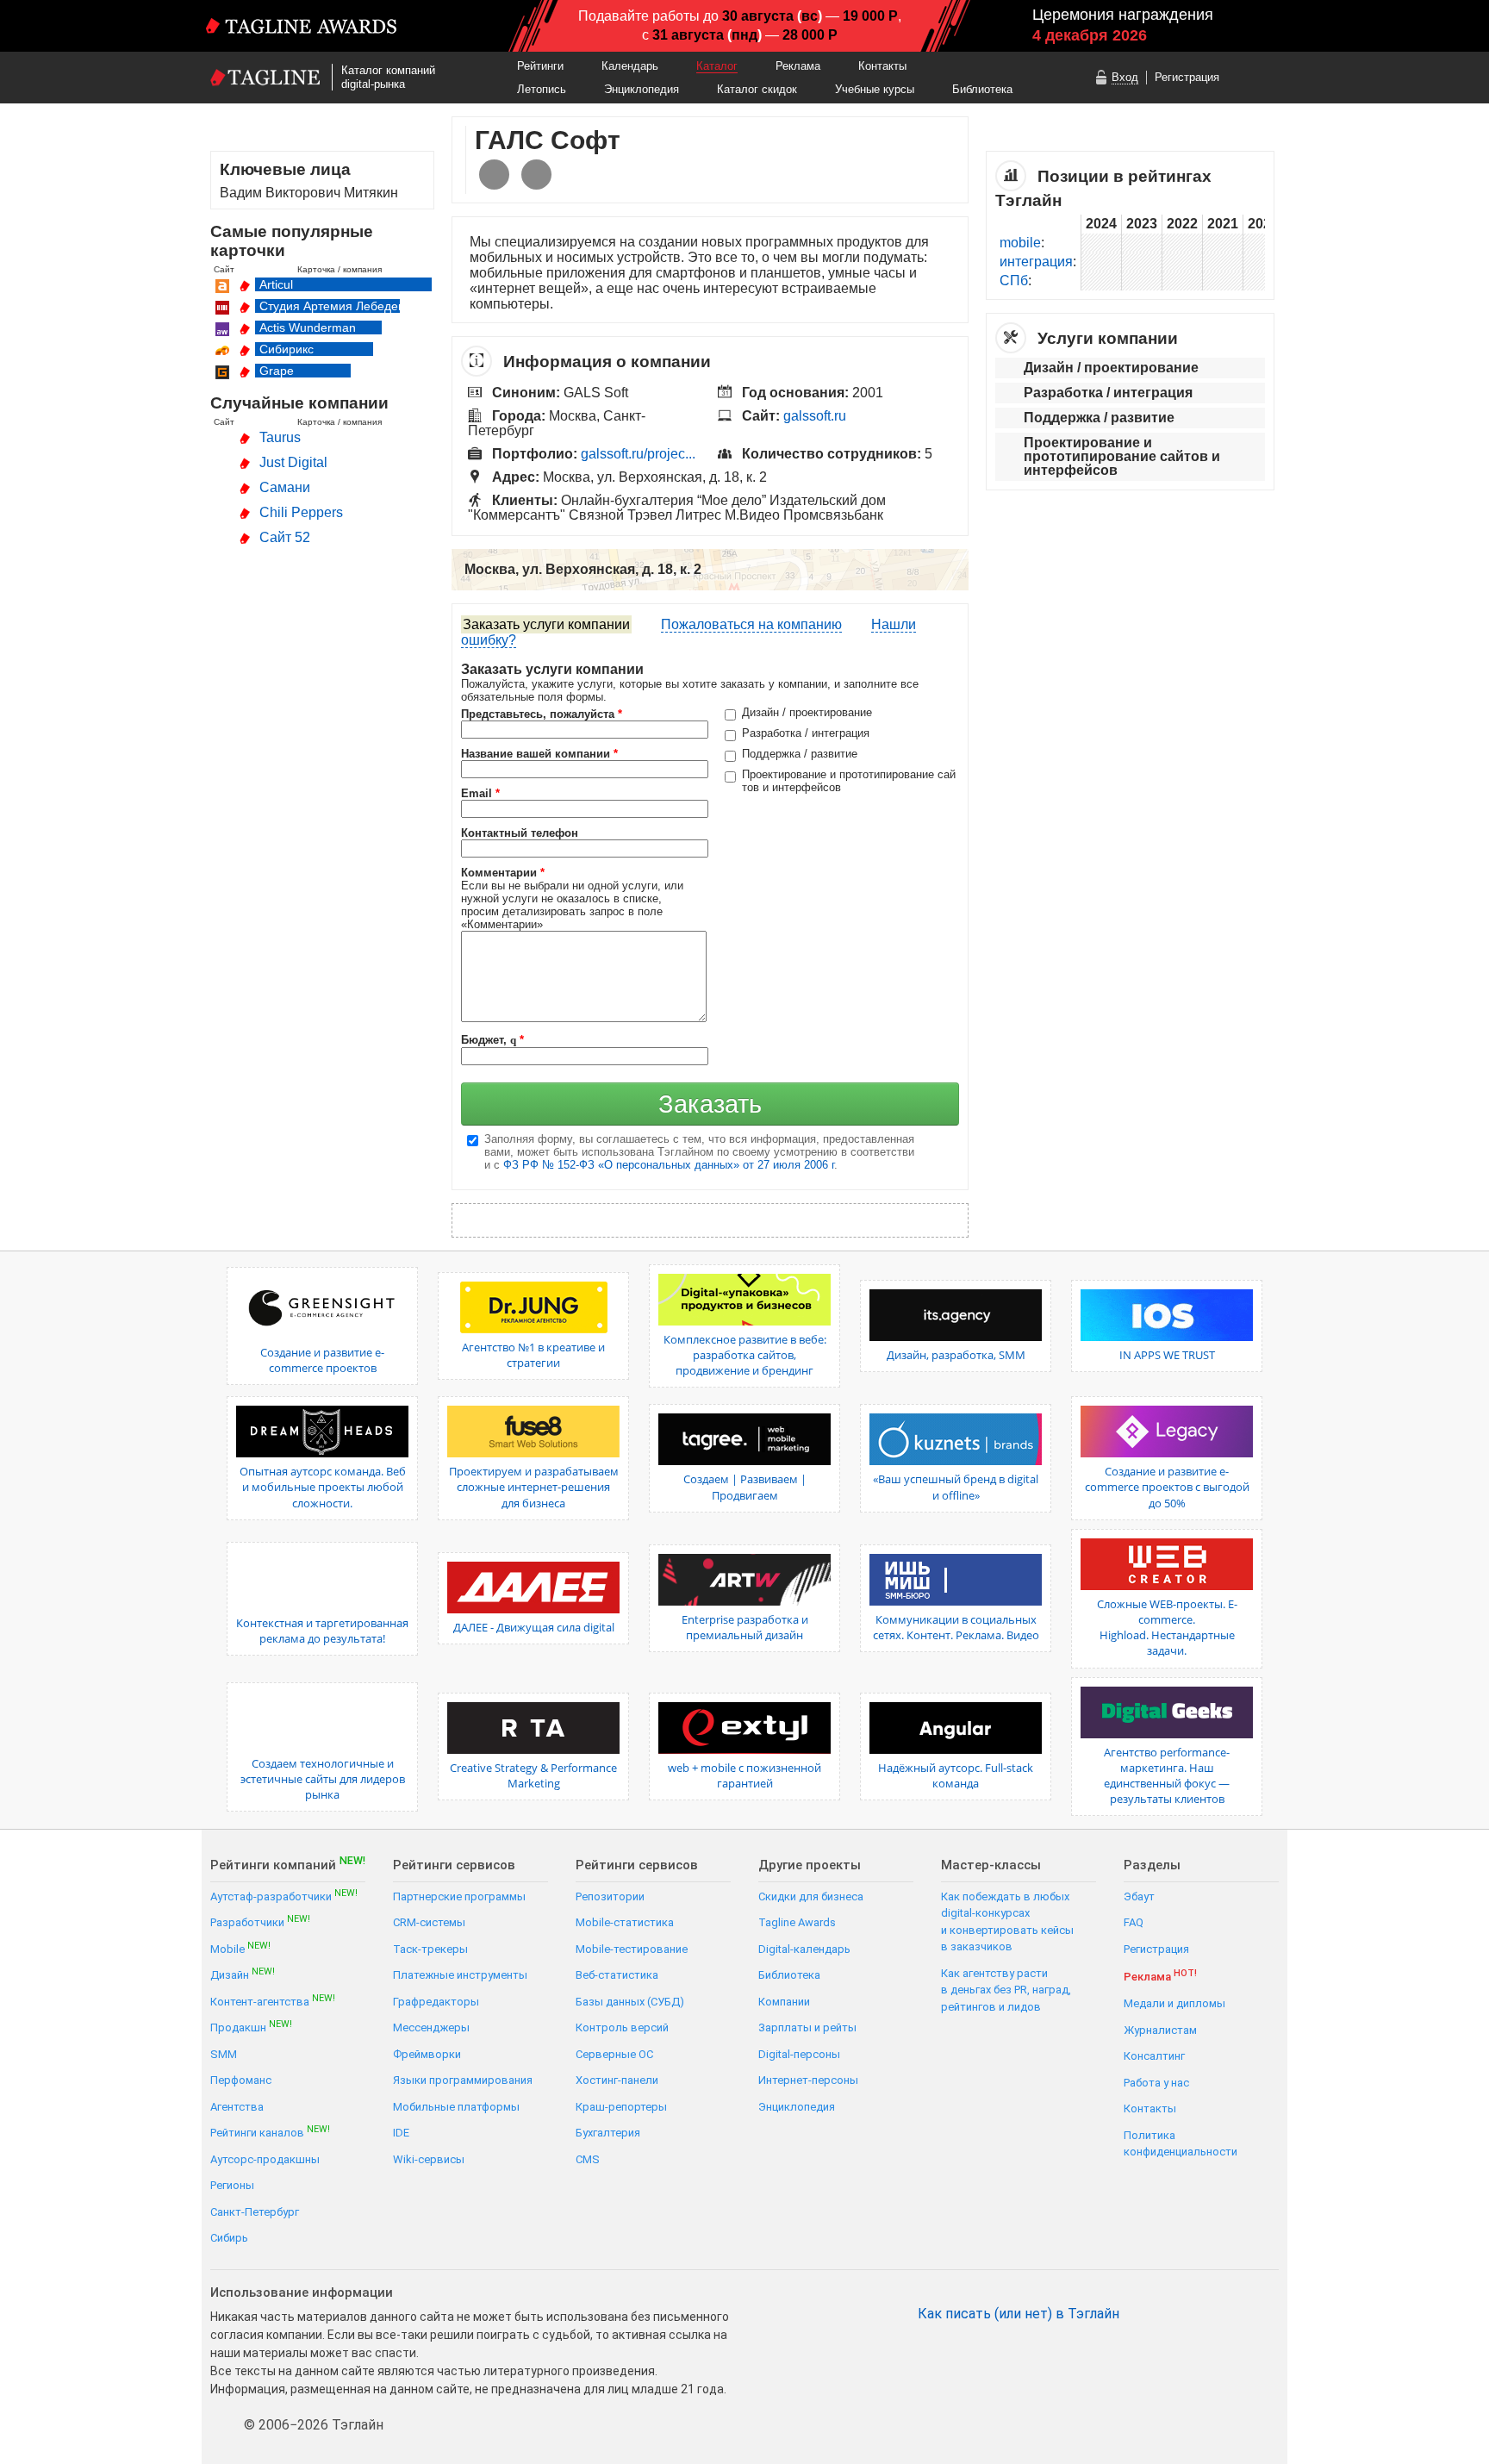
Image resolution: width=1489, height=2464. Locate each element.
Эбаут (1139, 1896)
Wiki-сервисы (429, 2159)
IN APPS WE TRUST (1167, 1355)
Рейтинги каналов (270, 2132)
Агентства (237, 2107)
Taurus (280, 437)
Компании (784, 2002)
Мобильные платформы (456, 2107)
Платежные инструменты (460, 1975)
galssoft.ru (815, 416)
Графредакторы (436, 2002)
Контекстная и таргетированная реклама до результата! (322, 1631)
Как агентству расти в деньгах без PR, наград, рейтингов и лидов (1006, 1990)
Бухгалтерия (608, 2133)
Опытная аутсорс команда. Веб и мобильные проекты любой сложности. (323, 1487)
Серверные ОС (614, 2054)
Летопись (542, 89)
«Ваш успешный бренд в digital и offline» (956, 1487)
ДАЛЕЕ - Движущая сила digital (534, 1627)
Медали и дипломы (1174, 2003)
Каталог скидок (757, 89)
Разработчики (260, 1921)
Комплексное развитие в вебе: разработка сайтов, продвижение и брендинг (745, 1355)
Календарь (630, 66)
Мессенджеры (431, 2027)
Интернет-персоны (808, 2080)
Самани (285, 487)
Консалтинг (1154, 2056)
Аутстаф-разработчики (284, 1896)
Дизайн (243, 1974)
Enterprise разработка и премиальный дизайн (745, 1627)
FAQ (1134, 1922)
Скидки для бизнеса (811, 1896)
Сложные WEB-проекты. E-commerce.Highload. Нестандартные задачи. (1167, 1628)
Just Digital (293, 462)
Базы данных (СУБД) (630, 2002)
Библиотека (982, 89)
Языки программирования (463, 2080)
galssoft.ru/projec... (638, 454)
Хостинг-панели (617, 2080)
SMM (224, 2054)
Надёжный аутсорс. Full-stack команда (956, 1775)
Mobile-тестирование (632, 1949)
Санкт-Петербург (255, 2212)
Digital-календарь (804, 1949)
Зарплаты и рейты (807, 2027)
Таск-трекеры (430, 1949)
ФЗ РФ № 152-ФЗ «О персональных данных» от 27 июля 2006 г (669, 1165)
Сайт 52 (285, 537)
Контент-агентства (273, 2001)
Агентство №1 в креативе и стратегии (533, 1355)
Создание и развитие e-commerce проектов (322, 1360)
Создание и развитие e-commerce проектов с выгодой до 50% (1167, 1487)
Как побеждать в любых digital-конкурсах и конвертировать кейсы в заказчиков (1007, 1922)
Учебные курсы (875, 89)
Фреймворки (427, 2054)
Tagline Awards (797, 1922)
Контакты (882, 66)
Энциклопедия (642, 89)
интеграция (1036, 262)
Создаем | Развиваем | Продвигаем (745, 1487)
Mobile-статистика (625, 1922)
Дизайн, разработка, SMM (956, 1355)
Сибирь (229, 2238)
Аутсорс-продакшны (265, 2159)
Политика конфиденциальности (1181, 2144)
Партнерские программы (459, 1896)
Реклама (798, 66)
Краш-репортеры (621, 2107)
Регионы (232, 2185)
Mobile (240, 1948)
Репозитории (610, 1896)
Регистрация (1187, 77)
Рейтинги (540, 66)
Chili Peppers (301, 512)
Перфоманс (241, 2080)
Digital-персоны (799, 2054)
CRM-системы (429, 1922)
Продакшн (251, 2027)
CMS (588, 2159)
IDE (401, 2133)
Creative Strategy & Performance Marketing (533, 1775)
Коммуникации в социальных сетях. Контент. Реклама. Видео (956, 1627)
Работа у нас (1156, 2083)
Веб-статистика (617, 1975)
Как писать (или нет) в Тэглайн (1019, 2314)
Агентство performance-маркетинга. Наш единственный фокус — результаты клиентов (1167, 1776)
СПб (1014, 281)
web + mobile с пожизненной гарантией (744, 1775)
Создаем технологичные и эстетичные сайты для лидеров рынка (323, 1779)
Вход (1125, 77)
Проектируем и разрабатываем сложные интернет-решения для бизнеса (534, 1487)
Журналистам (1160, 2030)
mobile (1020, 243)
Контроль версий (622, 2027)
